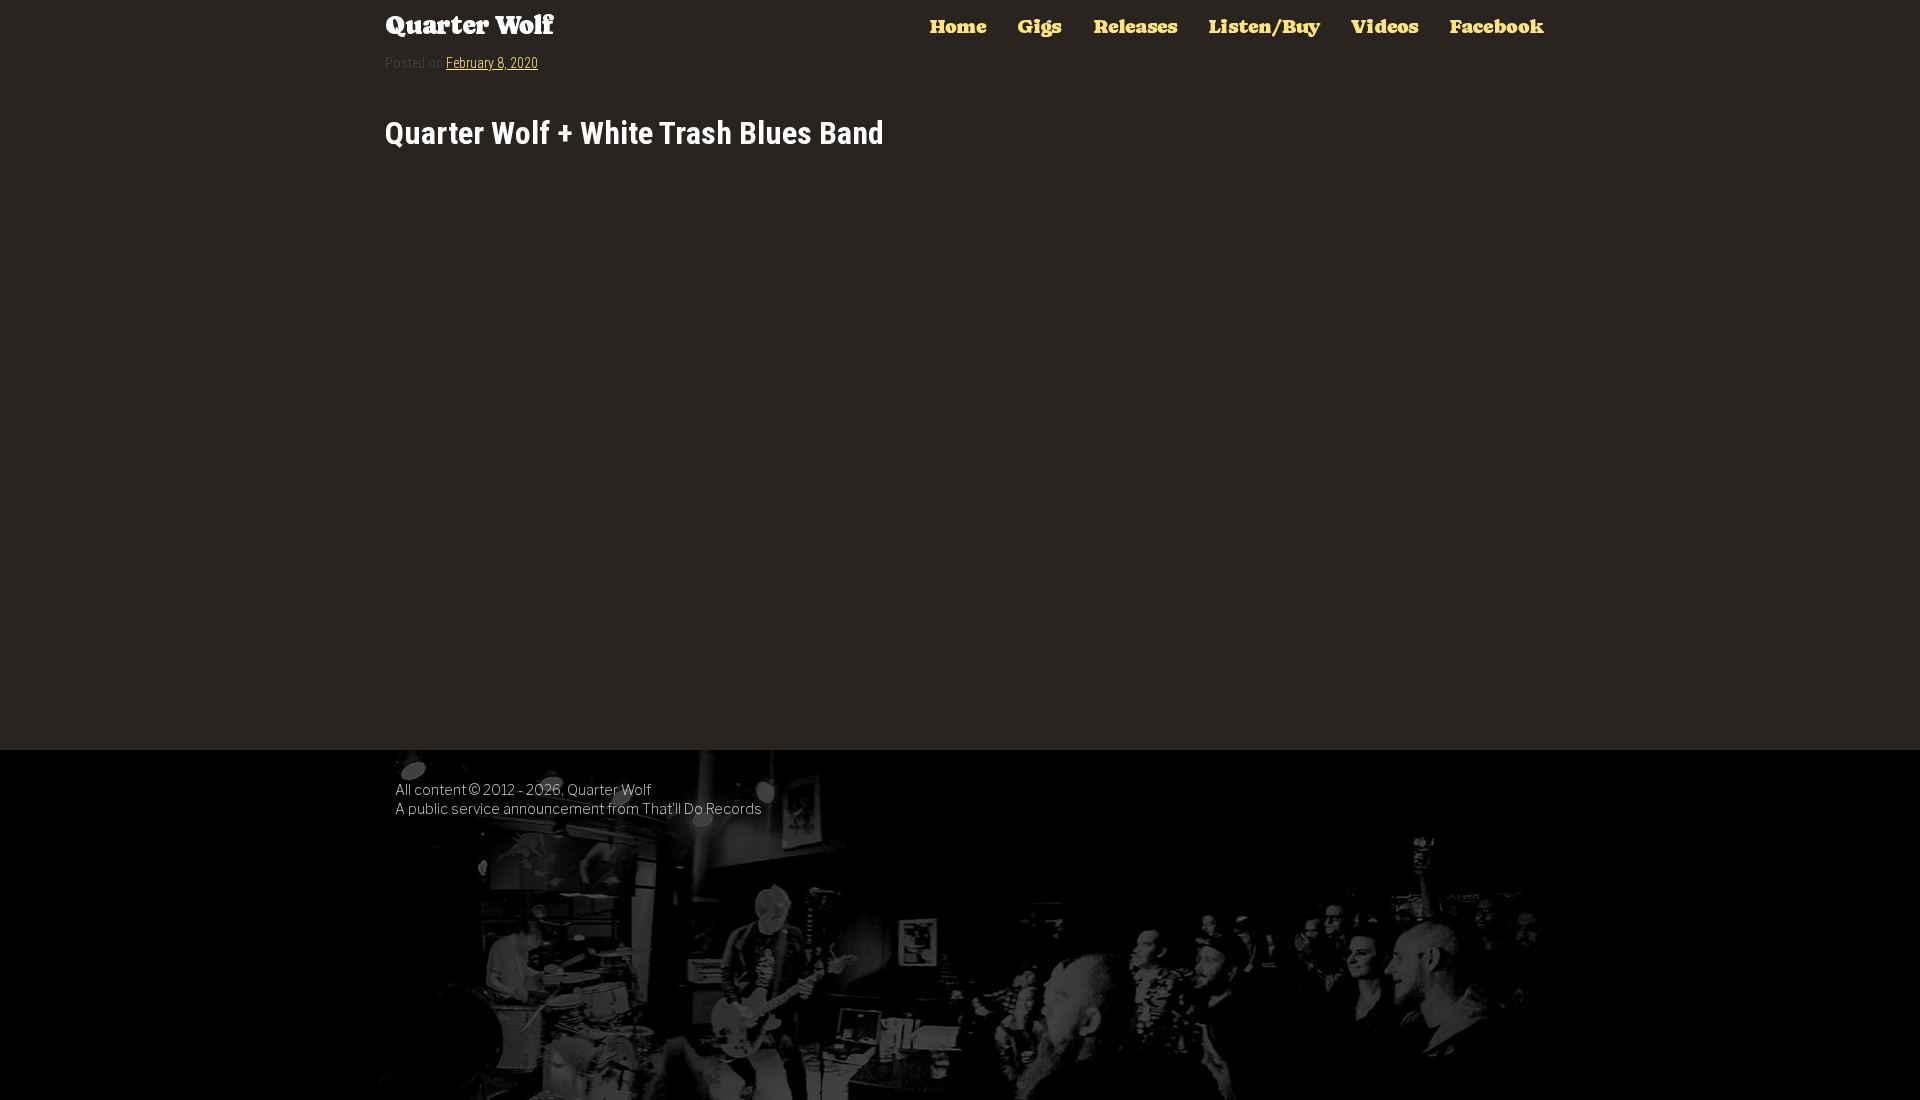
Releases (1135, 26)
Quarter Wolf (469, 25)
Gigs (1039, 26)
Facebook (1496, 26)
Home (957, 26)
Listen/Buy (1263, 26)
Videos (1384, 26)
